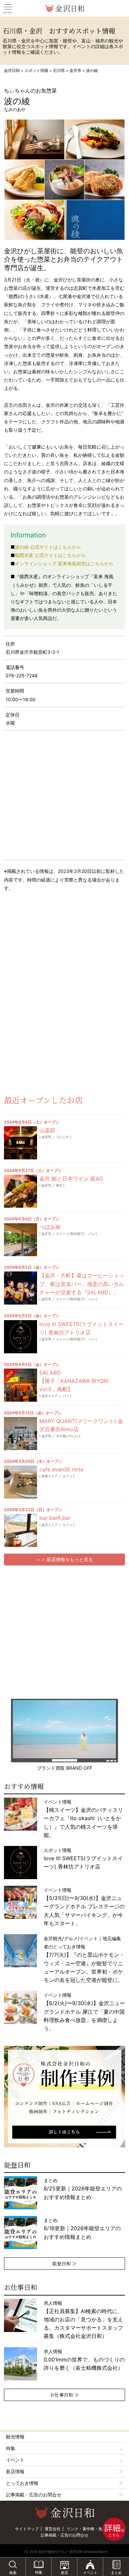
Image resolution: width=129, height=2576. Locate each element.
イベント (15, 2460)
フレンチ (63, 1137)
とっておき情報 (22, 2483)
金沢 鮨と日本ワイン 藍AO (71, 1179)
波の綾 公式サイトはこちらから (48, 547)
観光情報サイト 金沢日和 (64, 8)
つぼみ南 (50, 1227)
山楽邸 (47, 1130)
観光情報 (15, 2437)
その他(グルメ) (67, 1436)
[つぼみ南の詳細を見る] (21, 1240)
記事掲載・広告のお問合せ (34, 2495)
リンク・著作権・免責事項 (90, 2529)
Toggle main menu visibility (8, 7)
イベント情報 (83, 1818)
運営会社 (53, 2529)
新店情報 (15, 2471)
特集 (11, 2448)
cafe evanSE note (61, 1469)
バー (66, 1396)
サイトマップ (27, 2529)
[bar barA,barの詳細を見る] (21, 1530)
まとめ (83, 2189)
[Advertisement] (53, 950)
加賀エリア (50, 1476)
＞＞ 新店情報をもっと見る (64, 1559)
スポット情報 (36, 70)
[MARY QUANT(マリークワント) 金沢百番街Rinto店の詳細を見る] (21, 1434)
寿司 (59, 1185)
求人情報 (83, 2320)
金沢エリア (50, 1396)
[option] (65, 2097)
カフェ (67, 1476)
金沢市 (75, 70)
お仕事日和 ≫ (64, 2395)
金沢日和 (12, 70)
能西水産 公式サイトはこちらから (50, 555)
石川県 (59, 70)
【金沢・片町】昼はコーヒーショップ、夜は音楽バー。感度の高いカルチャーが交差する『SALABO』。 (82, 1284)
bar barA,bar (55, 1518)
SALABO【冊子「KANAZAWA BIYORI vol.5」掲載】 (74, 1381)
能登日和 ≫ (64, 2263)
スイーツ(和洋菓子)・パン (75, 1234)
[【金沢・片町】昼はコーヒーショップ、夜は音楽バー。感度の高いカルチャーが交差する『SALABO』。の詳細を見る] (21, 1288)
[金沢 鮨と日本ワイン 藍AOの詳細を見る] (21, 1191)
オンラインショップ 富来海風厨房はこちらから (64, 563)
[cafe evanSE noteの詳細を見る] (21, 1482)
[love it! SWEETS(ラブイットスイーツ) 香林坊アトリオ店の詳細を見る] (21, 1337)
